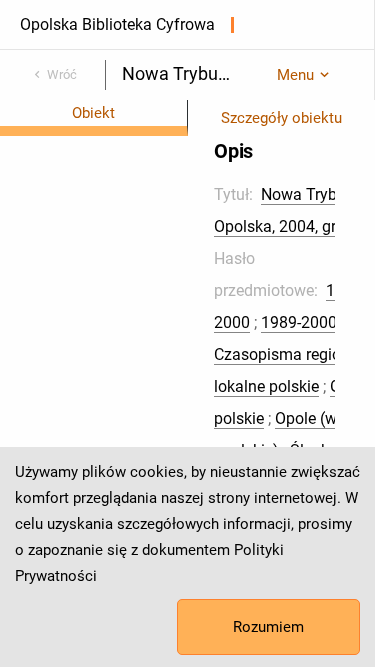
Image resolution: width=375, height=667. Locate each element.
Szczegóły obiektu (281, 118)
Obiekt (93, 113)
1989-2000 (299, 322)
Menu (295, 75)
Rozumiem (268, 627)
